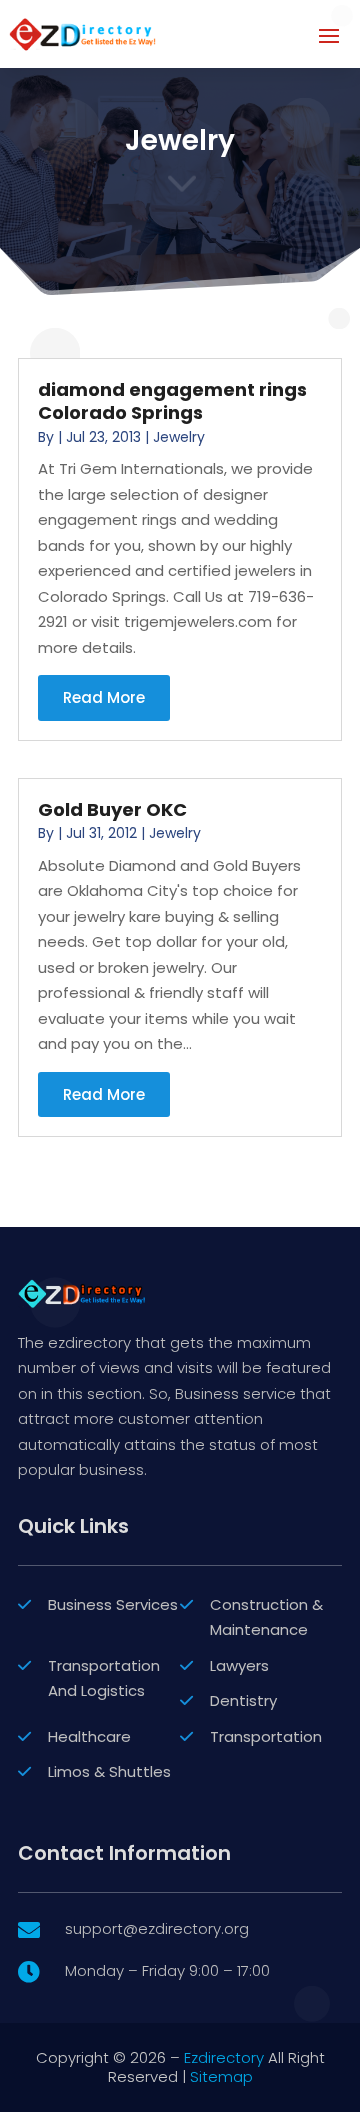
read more (104, 697)
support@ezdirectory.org (157, 1928)
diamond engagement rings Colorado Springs (172, 401)
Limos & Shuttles (109, 1771)
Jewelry (179, 437)
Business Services (113, 1604)
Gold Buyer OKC (112, 809)
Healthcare (89, 1736)
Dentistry (243, 1700)
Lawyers (239, 1665)
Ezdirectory (224, 2057)
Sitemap (221, 2076)
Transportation (266, 1736)
